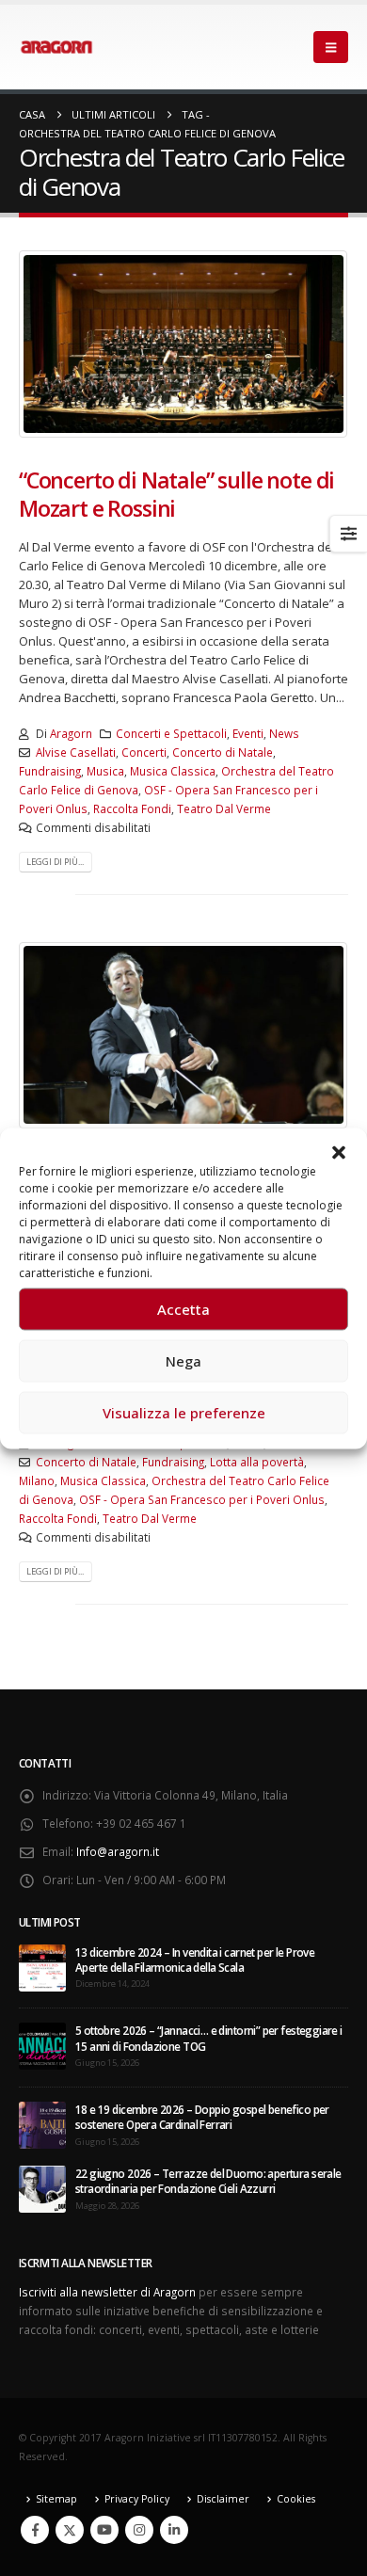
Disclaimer (223, 2499)
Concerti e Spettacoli (171, 733)
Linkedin (174, 2530)
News (284, 733)
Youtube (104, 2530)
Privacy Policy (137, 2499)
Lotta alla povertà (257, 1462)
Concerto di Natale (223, 752)
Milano (37, 1480)
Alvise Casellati (76, 752)
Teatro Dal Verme (224, 808)
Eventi (248, 733)
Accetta (183, 1309)
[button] (339, 1151)
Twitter (70, 2530)
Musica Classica (173, 771)
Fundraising (50, 771)
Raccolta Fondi (132, 808)
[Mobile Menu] (331, 47)
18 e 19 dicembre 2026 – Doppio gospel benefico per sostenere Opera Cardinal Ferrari (202, 2117)
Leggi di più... (55, 862)
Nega (183, 1361)
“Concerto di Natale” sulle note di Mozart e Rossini (176, 494)
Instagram (139, 2530)
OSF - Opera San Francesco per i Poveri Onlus (202, 1499)
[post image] (183, 344)
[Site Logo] (56, 47)
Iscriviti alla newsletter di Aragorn (107, 2292)
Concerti (144, 752)
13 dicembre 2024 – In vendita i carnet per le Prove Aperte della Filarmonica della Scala (195, 1960)
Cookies (296, 2499)
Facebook (35, 2530)
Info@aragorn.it (118, 1851)
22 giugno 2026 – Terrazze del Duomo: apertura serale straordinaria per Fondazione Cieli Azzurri (208, 2181)
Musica (105, 771)
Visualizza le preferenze (184, 1413)
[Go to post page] (42, 1966)
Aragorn (71, 733)
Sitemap (56, 2499)
